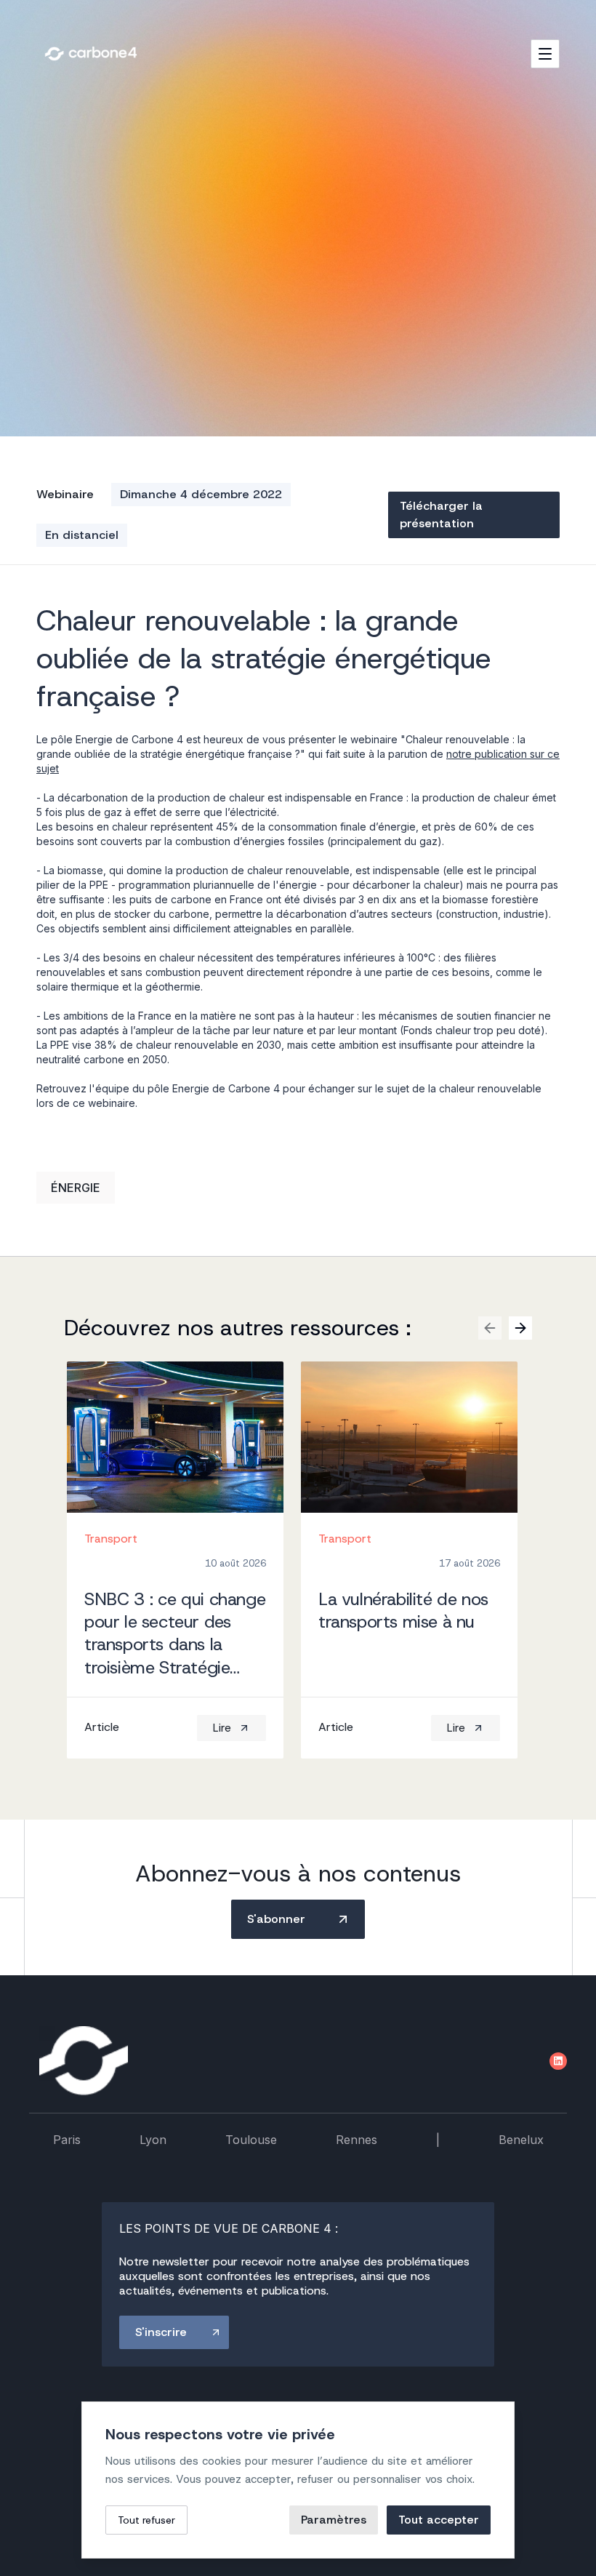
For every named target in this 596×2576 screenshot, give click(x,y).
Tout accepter (439, 2520)
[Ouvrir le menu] (545, 54)
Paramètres (334, 2520)
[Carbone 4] (84, 2061)
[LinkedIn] (558, 2061)
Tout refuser (146, 2520)
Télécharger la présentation (441, 515)
